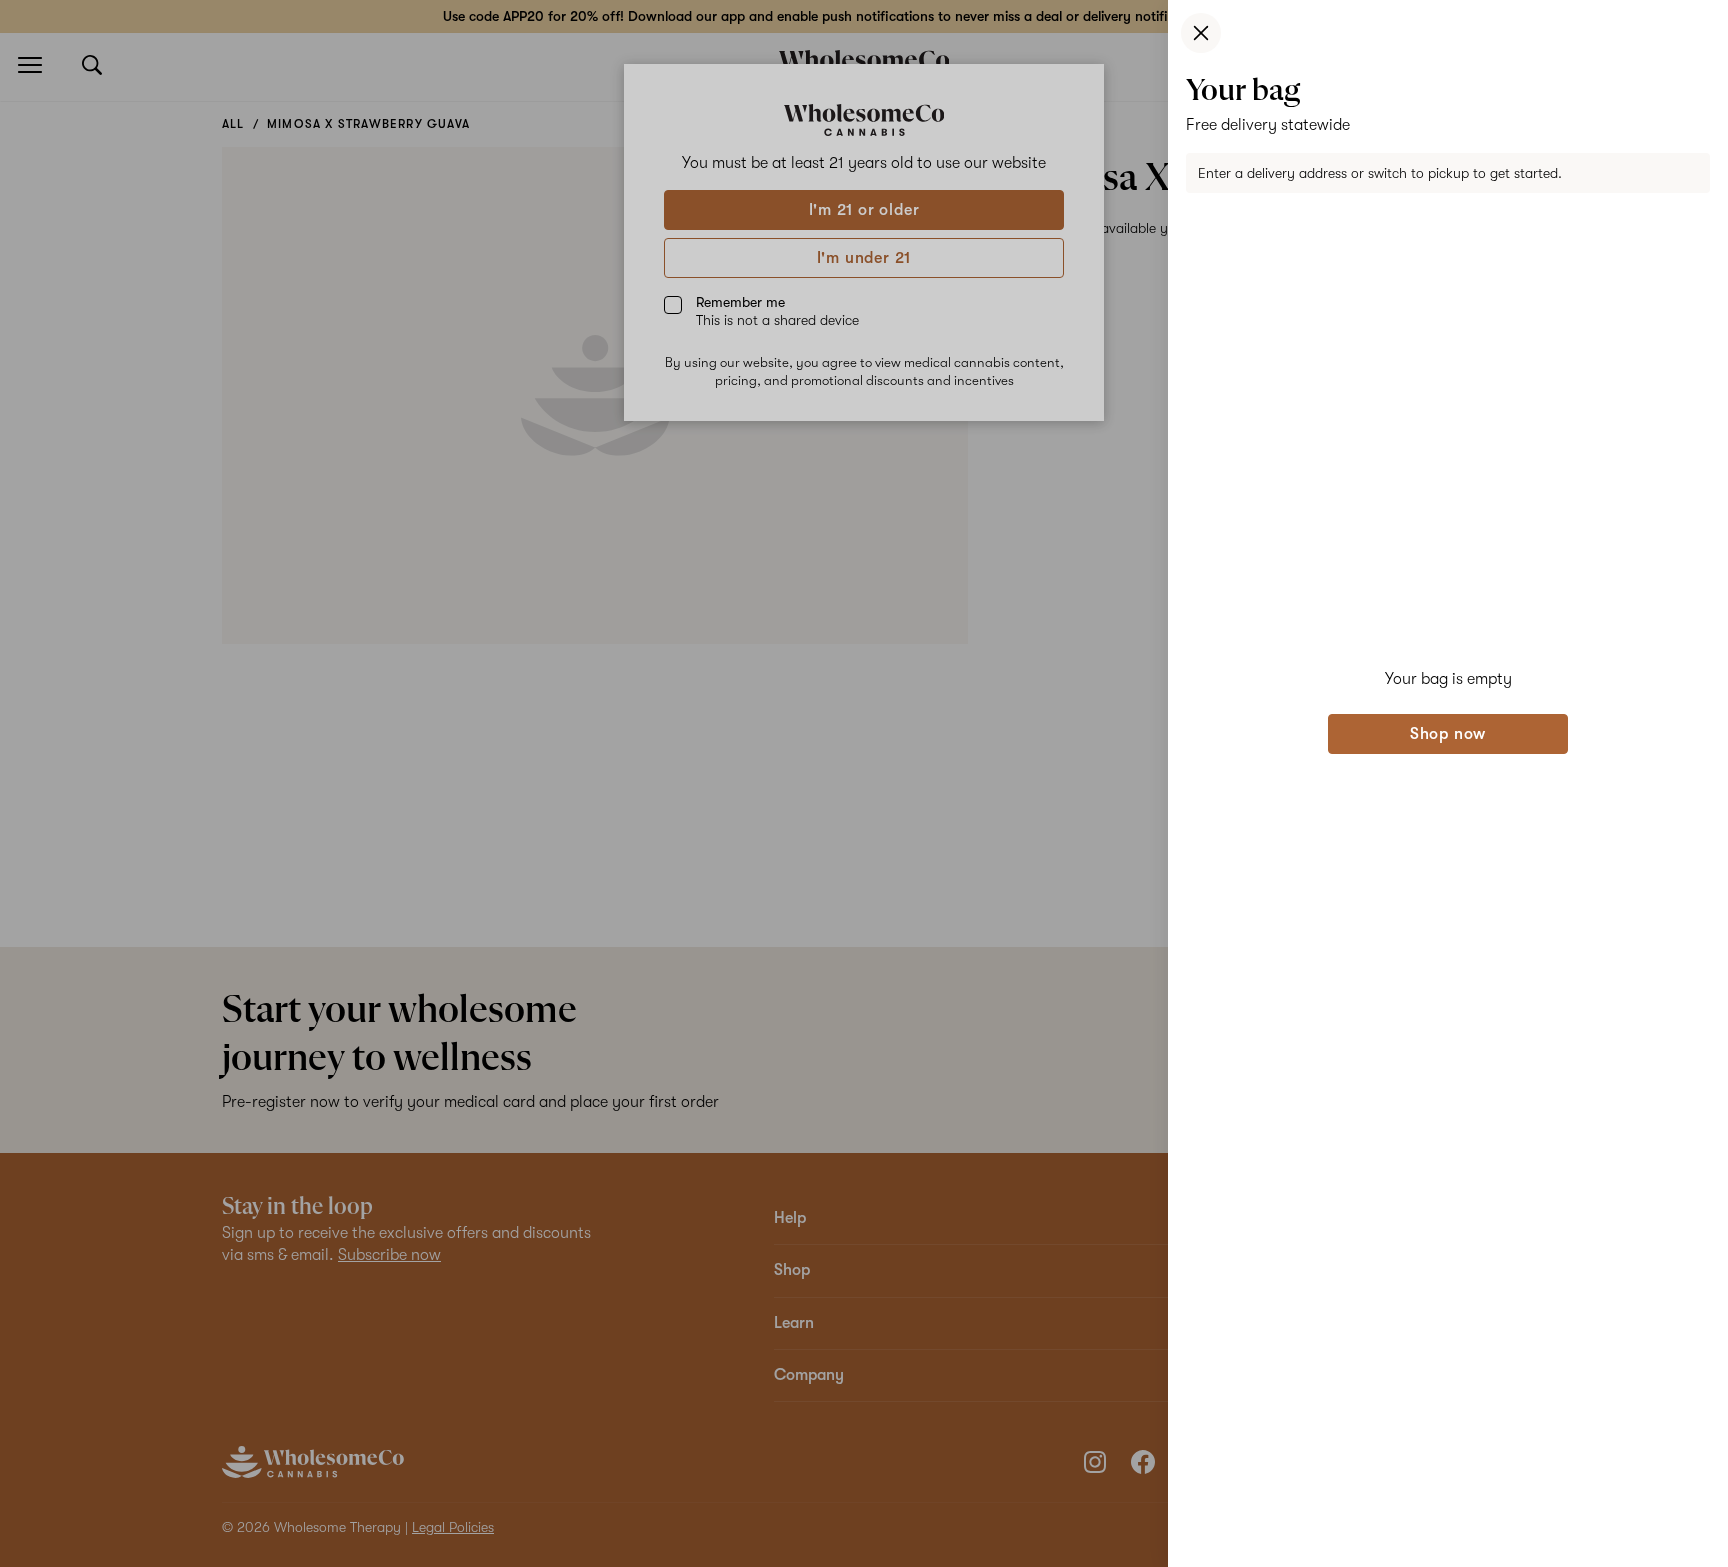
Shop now (1448, 734)
